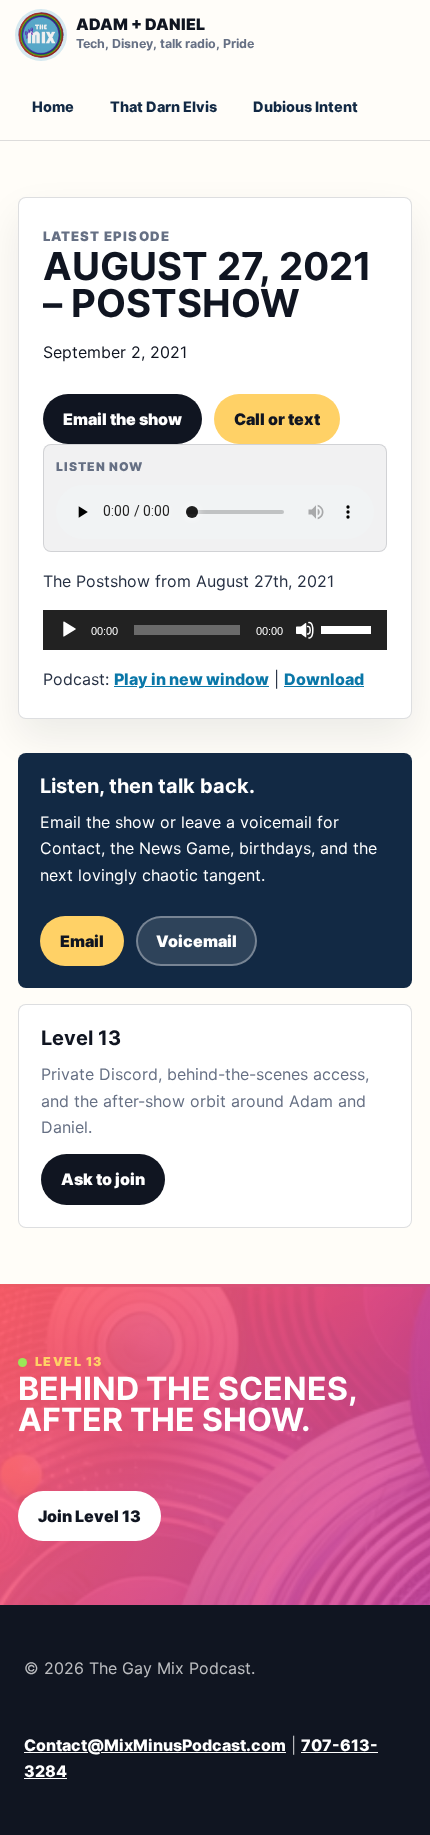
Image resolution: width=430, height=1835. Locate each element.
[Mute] (305, 630)
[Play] (69, 630)
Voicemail (196, 941)
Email (82, 941)
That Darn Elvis (163, 106)
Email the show (122, 419)
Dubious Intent (305, 106)
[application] (215, 630)
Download (324, 679)
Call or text (277, 419)
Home (53, 106)
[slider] (349, 628)
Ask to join (103, 1179)
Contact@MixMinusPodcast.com (155, 1745)
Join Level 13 (89, 1516)
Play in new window (191, 679)
